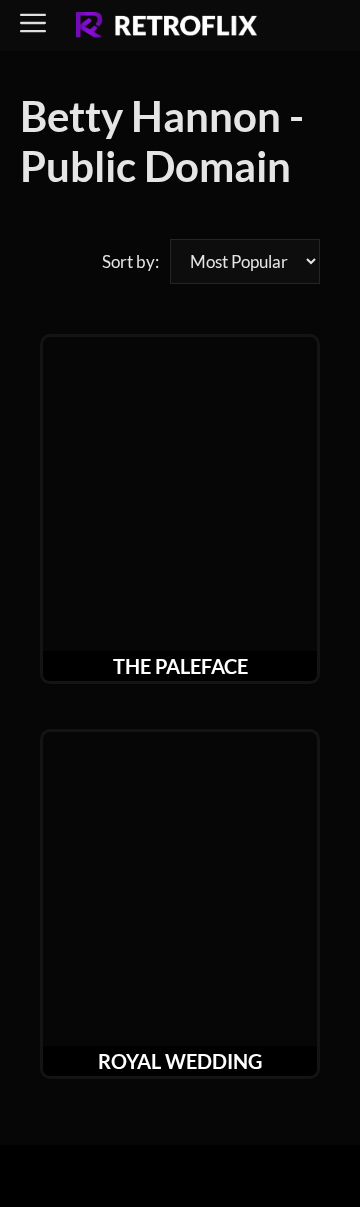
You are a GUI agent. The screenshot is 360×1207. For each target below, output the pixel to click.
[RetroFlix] (166, 26)
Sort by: (130, 261)
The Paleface (180, 666)
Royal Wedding (180, 1061)
